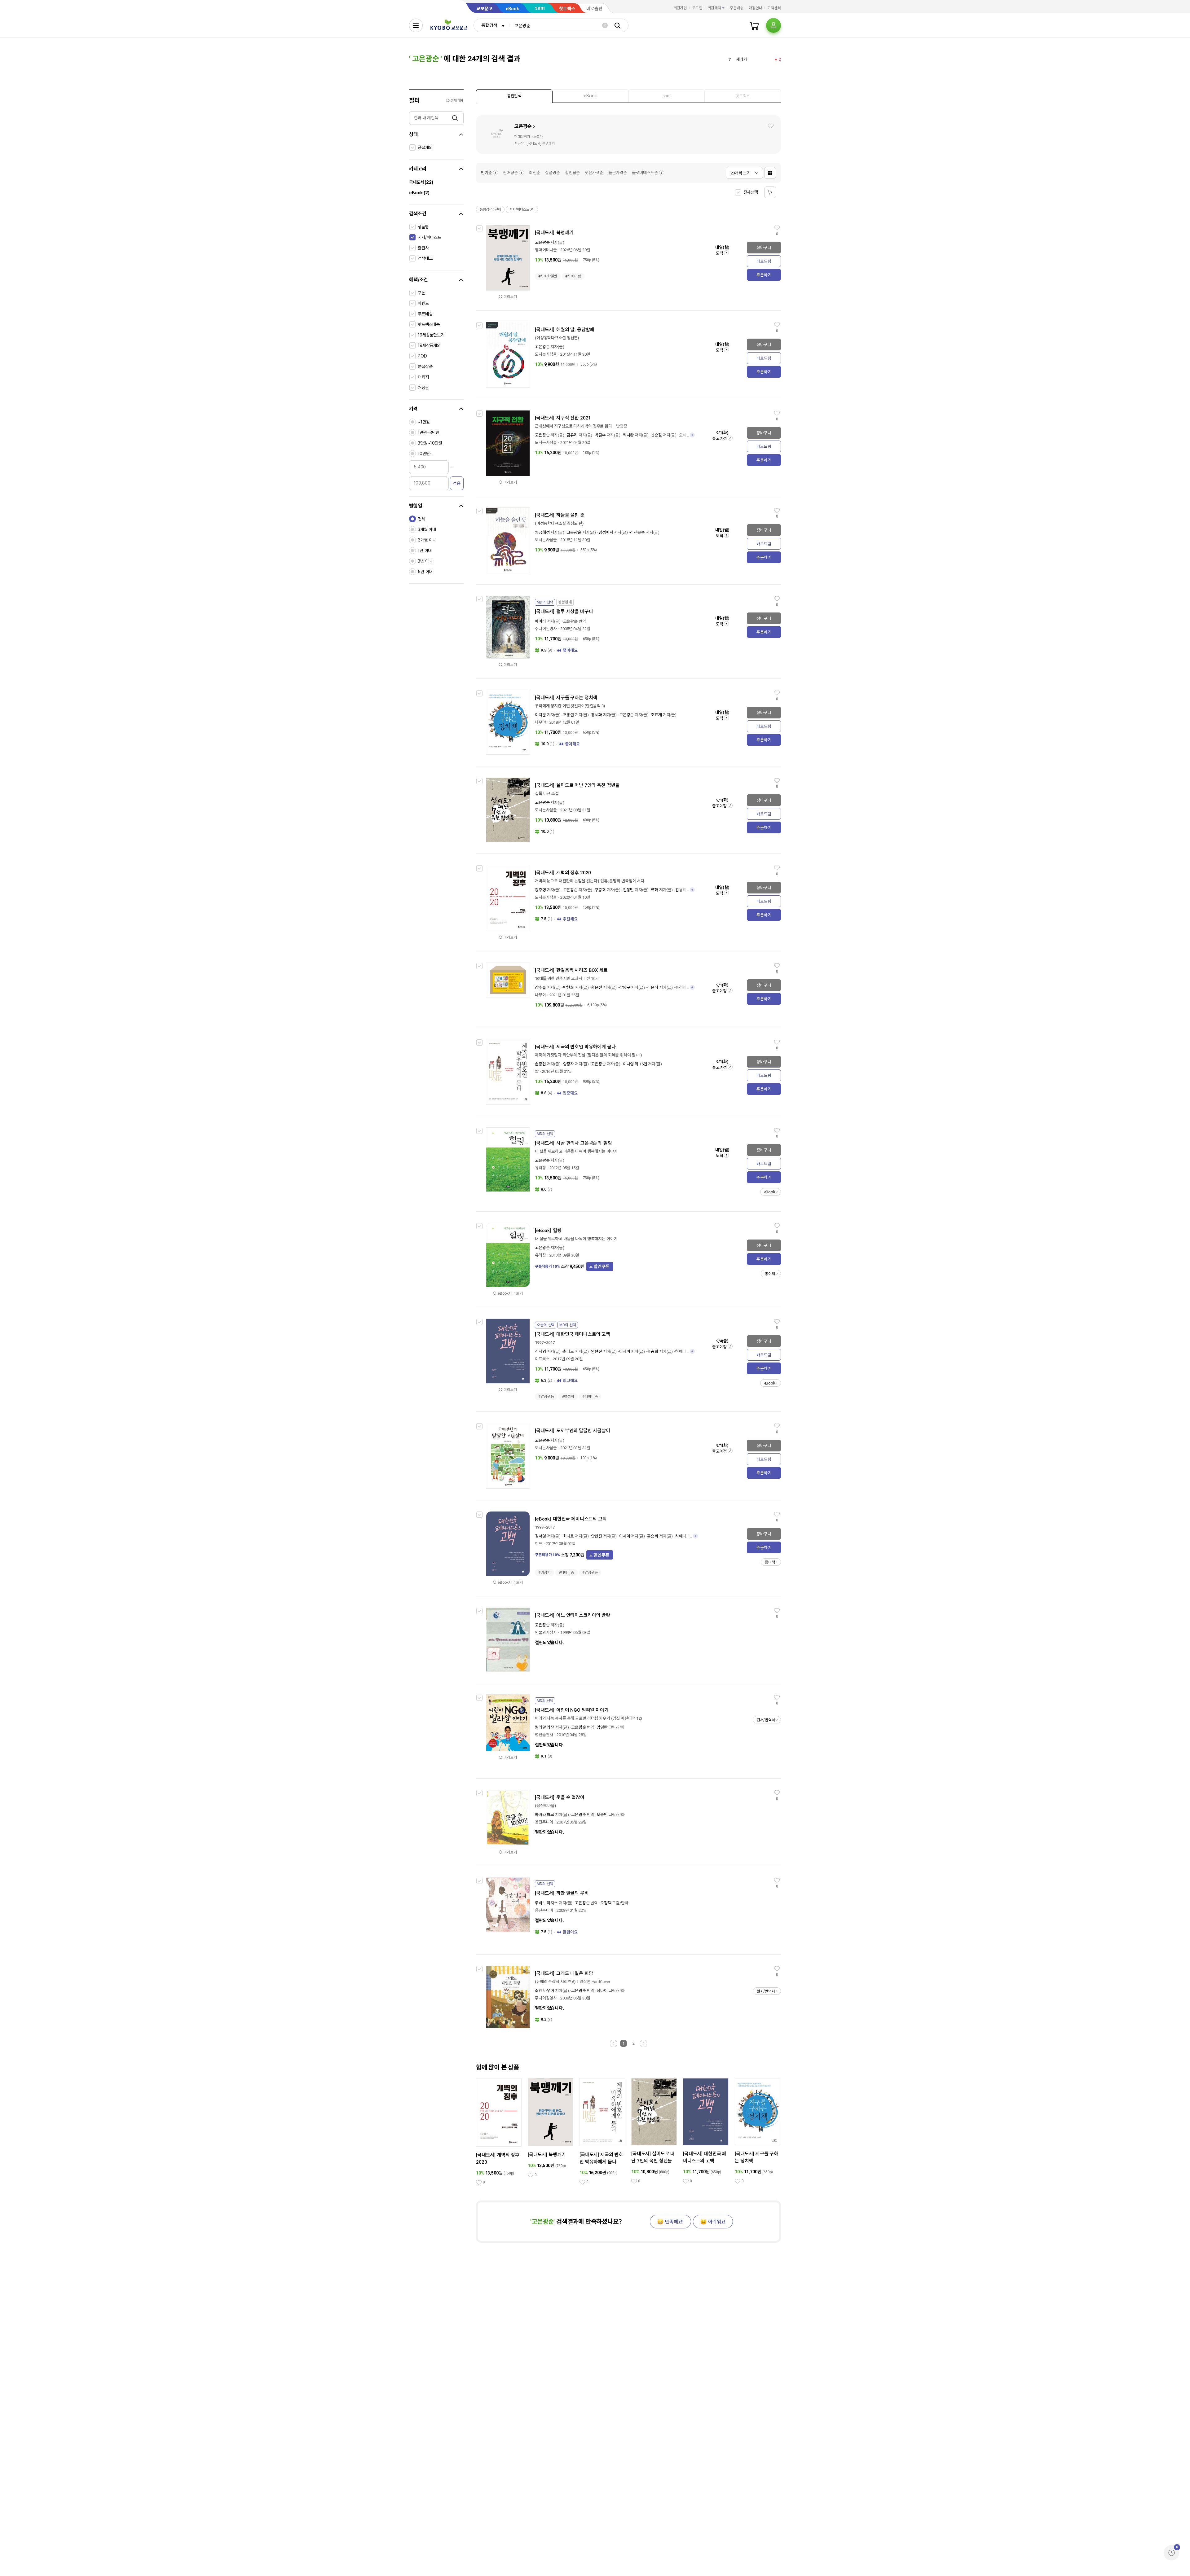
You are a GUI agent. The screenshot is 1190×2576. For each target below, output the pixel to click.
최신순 (535, 173)
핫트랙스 (567, 9)
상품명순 (553, 173)
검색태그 (425, 258)
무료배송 (425, 314)
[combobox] (491, 25)
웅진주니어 (544, 1822)
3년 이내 (425, 561)
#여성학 (568, 1397)
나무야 (540, 722)
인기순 (487, 173)
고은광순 (523, 126)
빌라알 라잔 (544, 1727)
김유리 (572, 435)
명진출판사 (544, 1735)
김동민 (628, 890)
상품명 (423, 227)
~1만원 (424, 422)
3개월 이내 (427, 529)
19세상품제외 (429, 345)
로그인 (697, 8)
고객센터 (774, 8)
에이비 (540, 621)
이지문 (540, 715)
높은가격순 (618, 173)
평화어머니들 (546, 250)
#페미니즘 (590, 1397)
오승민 (602, 1815)
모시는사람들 (546, 354)
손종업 (540, 1064)
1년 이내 (425, 551)
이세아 (625, 1352)
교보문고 (484, 9)
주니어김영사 (546, 629)
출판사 (423, 248)
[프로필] (773, 25)
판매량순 (510, 173)
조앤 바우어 (544, 1991)
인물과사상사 (546, 1632)
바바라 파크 (544, 1815)
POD (422, 356)
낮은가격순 (594, 173)
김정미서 (606, 532)
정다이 (602, 1991)
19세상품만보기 (431, 335)
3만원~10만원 (430, 443)
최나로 (569, 1352)
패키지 (423, 377)
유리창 (540, 1168)
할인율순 (572, 173)
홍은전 (597, 987)
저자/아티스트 (430, 237)
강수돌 (540, 987)
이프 (539, 1544)
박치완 (628, 435)
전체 (421, 519)
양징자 (569, 1064)
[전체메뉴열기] (416, 25)
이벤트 (423, 303)
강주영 (540, 890)
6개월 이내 (427, 540)
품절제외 (425, 147)
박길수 (600, 435)
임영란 (602, 1727)
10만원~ (425, 454)
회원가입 (680, 8)
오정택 (606, 1903)
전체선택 (751, 192)
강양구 (625, 987)
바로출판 (594, 9)
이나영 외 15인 (635, 1064)
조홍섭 (569, 715)
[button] (781, 2132)
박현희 (569, 987)
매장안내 (756, 8)
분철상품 (425, 366)
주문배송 (737, 8)
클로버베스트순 (645, 173)
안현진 (597, 1352)
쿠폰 (421, 293)
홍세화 (597, 715)
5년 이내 (425, 572)
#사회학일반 (548, 276)
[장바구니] (754, 25)
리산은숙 (637, 532)
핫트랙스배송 (429, 324)
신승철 (656, 435)
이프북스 (542, 1359)
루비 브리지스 (546, 1903)
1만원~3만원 (429, 432)
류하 (654, 890)
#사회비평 (573, 276)
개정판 (423, 388)
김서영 (540, 1352)
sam (540, 8)
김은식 (653, 987)
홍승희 (653, 1352)
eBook (512, 9)
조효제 (656, 715)
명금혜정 (542, 532)
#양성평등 (546, 1397)
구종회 (600, 890)
